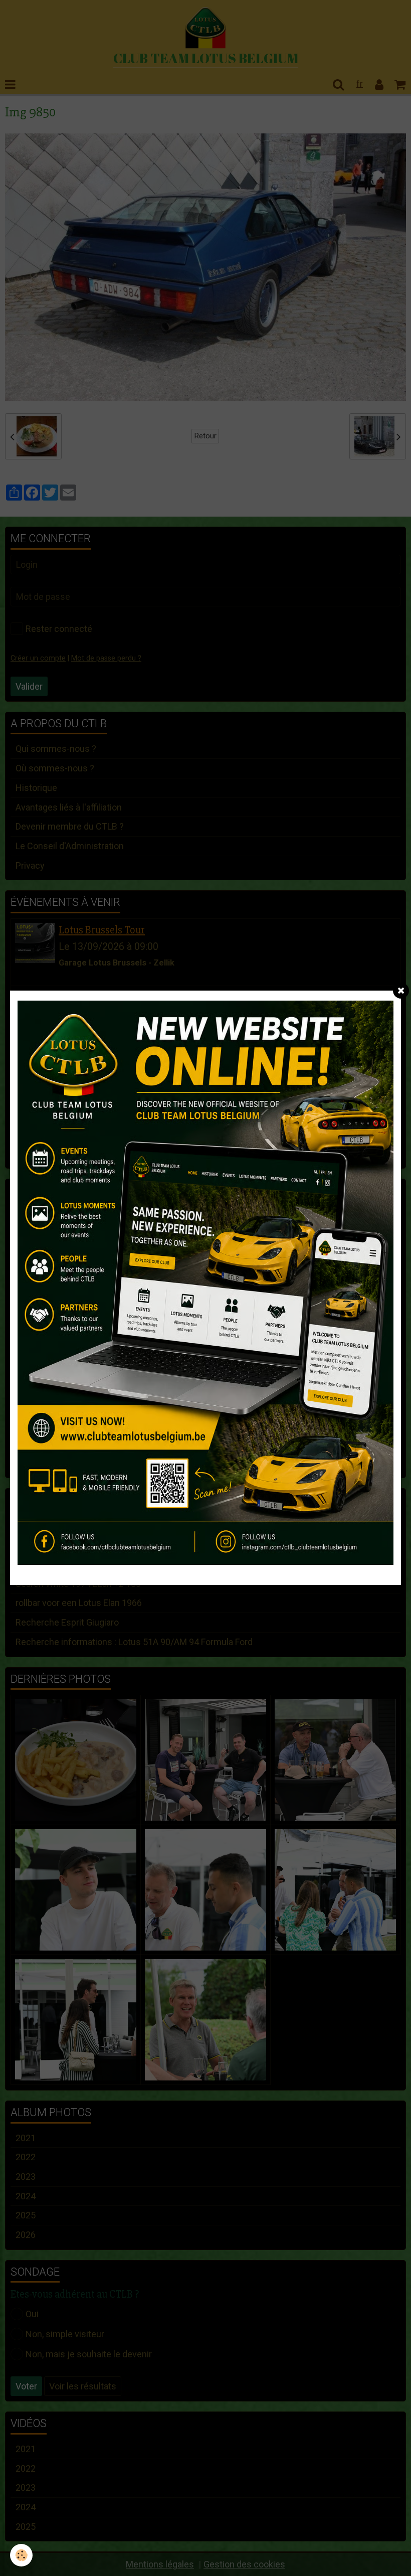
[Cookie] (21, 2555)
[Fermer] (401, 991)
